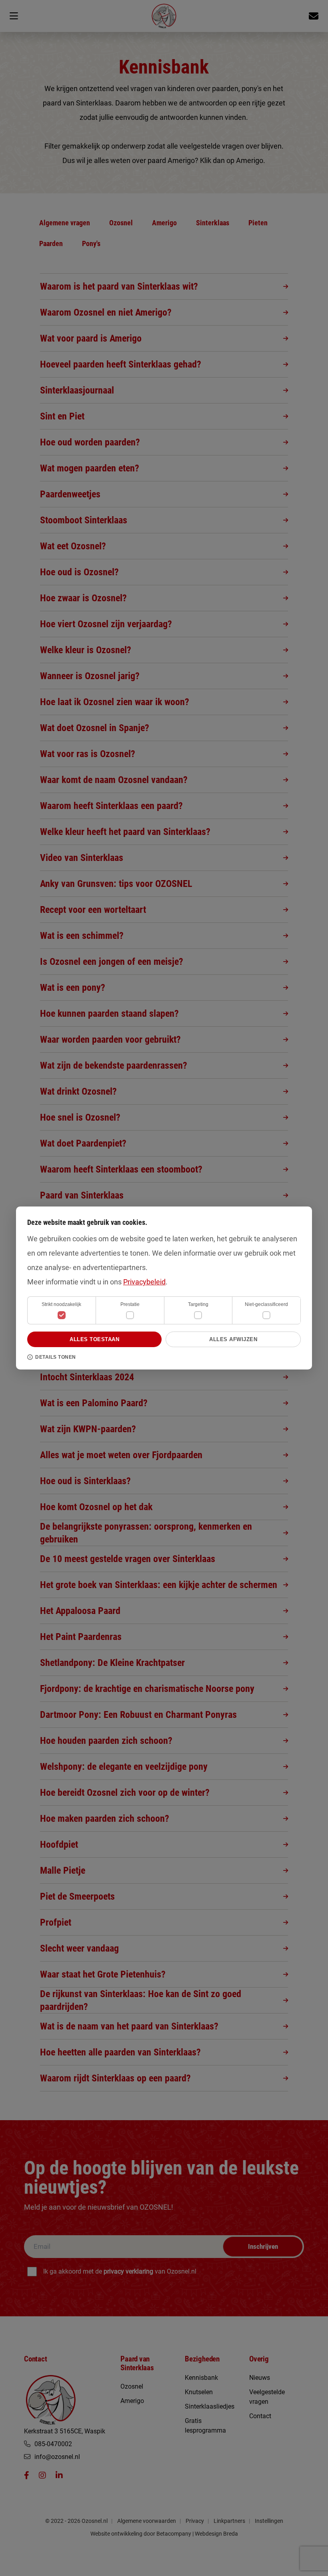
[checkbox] (130, 1315)
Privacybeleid (144, 1282)
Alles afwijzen (233, 1339)
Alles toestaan (94, 1339)
